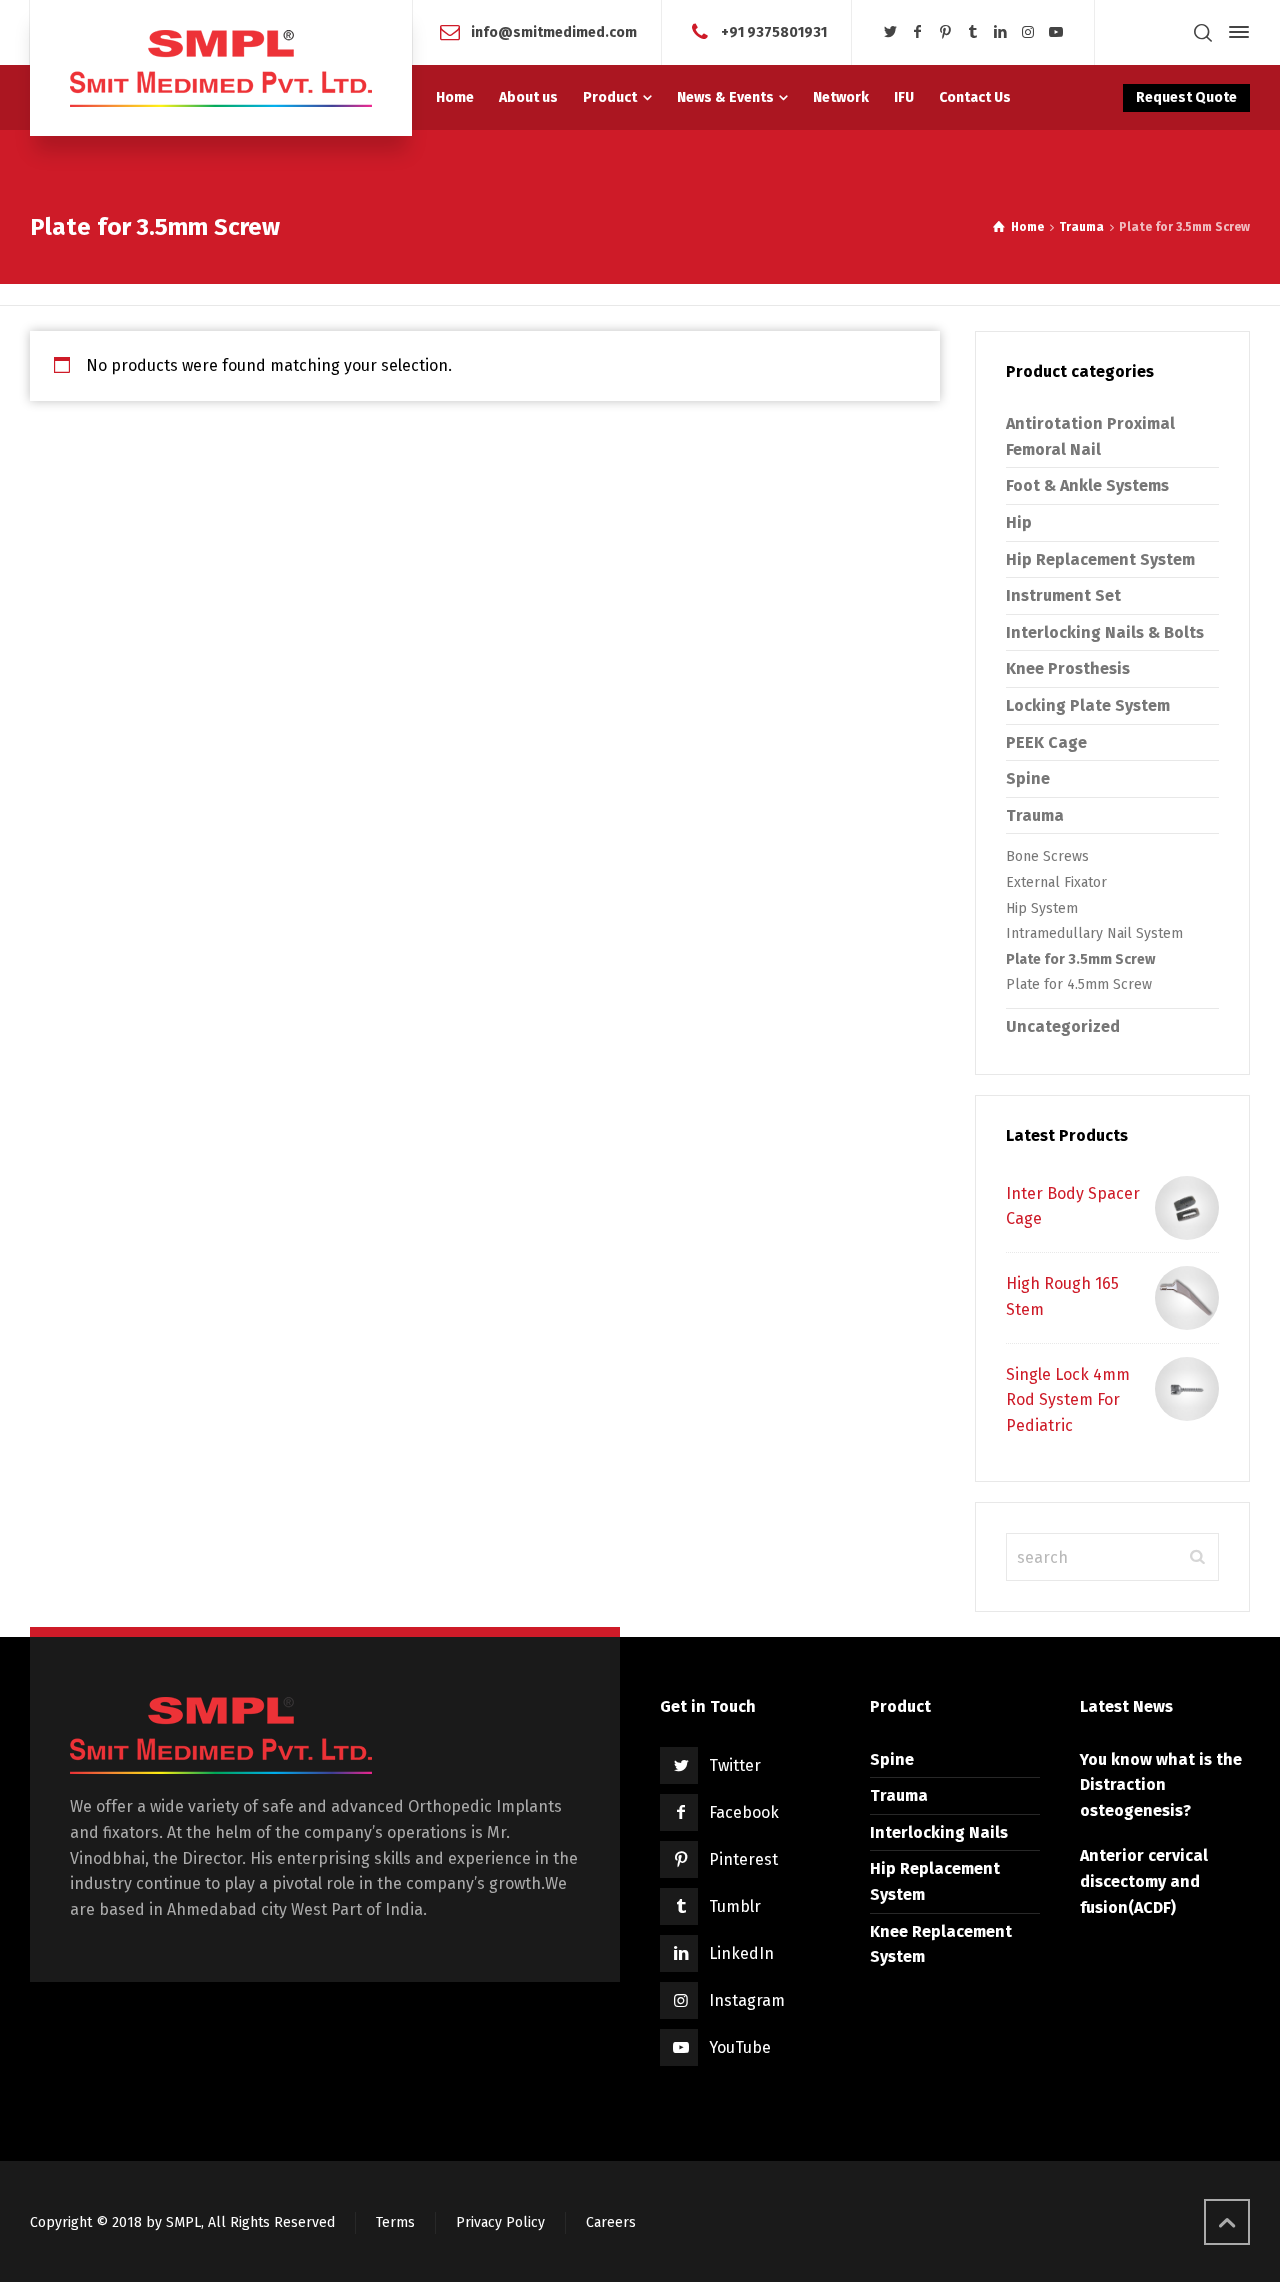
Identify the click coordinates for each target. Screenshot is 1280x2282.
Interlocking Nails (939, 1832)
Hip (1019, 522)
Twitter (735, 1765)
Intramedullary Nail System (1094, 933)
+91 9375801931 (774, 31)
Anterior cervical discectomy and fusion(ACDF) (1144, 1881)
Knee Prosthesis (1068, 668)
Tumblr (735, 1906)
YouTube (740, 2047)
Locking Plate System (1088, 705)
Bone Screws (1047, 856)
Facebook (744, 1812)
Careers (611, 2222)
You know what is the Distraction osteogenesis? (1161, 1785)
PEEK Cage (1046, 742)
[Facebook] (918, 32)
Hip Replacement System (1100, 559)
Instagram (747, 2000)
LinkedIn (741, 1953)
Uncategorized (1063, 1026)
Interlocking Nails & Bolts (1105, 632)
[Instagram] (1028, 32)
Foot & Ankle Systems (1087, 485)
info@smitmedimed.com (554, 31)
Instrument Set (1063, 595)
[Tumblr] (973, 32)
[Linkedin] (1001, 32)
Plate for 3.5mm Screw (1080, 959)
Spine (1028, 778)
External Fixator (1056, 882)
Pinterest (743, 1859)
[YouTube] (1056, 32)
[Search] (1203, 32)
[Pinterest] (946, 32)
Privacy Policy (500, 2222)
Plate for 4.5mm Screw (1079, 984)
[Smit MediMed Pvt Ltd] (221, 68)
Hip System (1042, 908)
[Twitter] (890, 32)
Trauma (1081, 227)
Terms (395, 2222)
